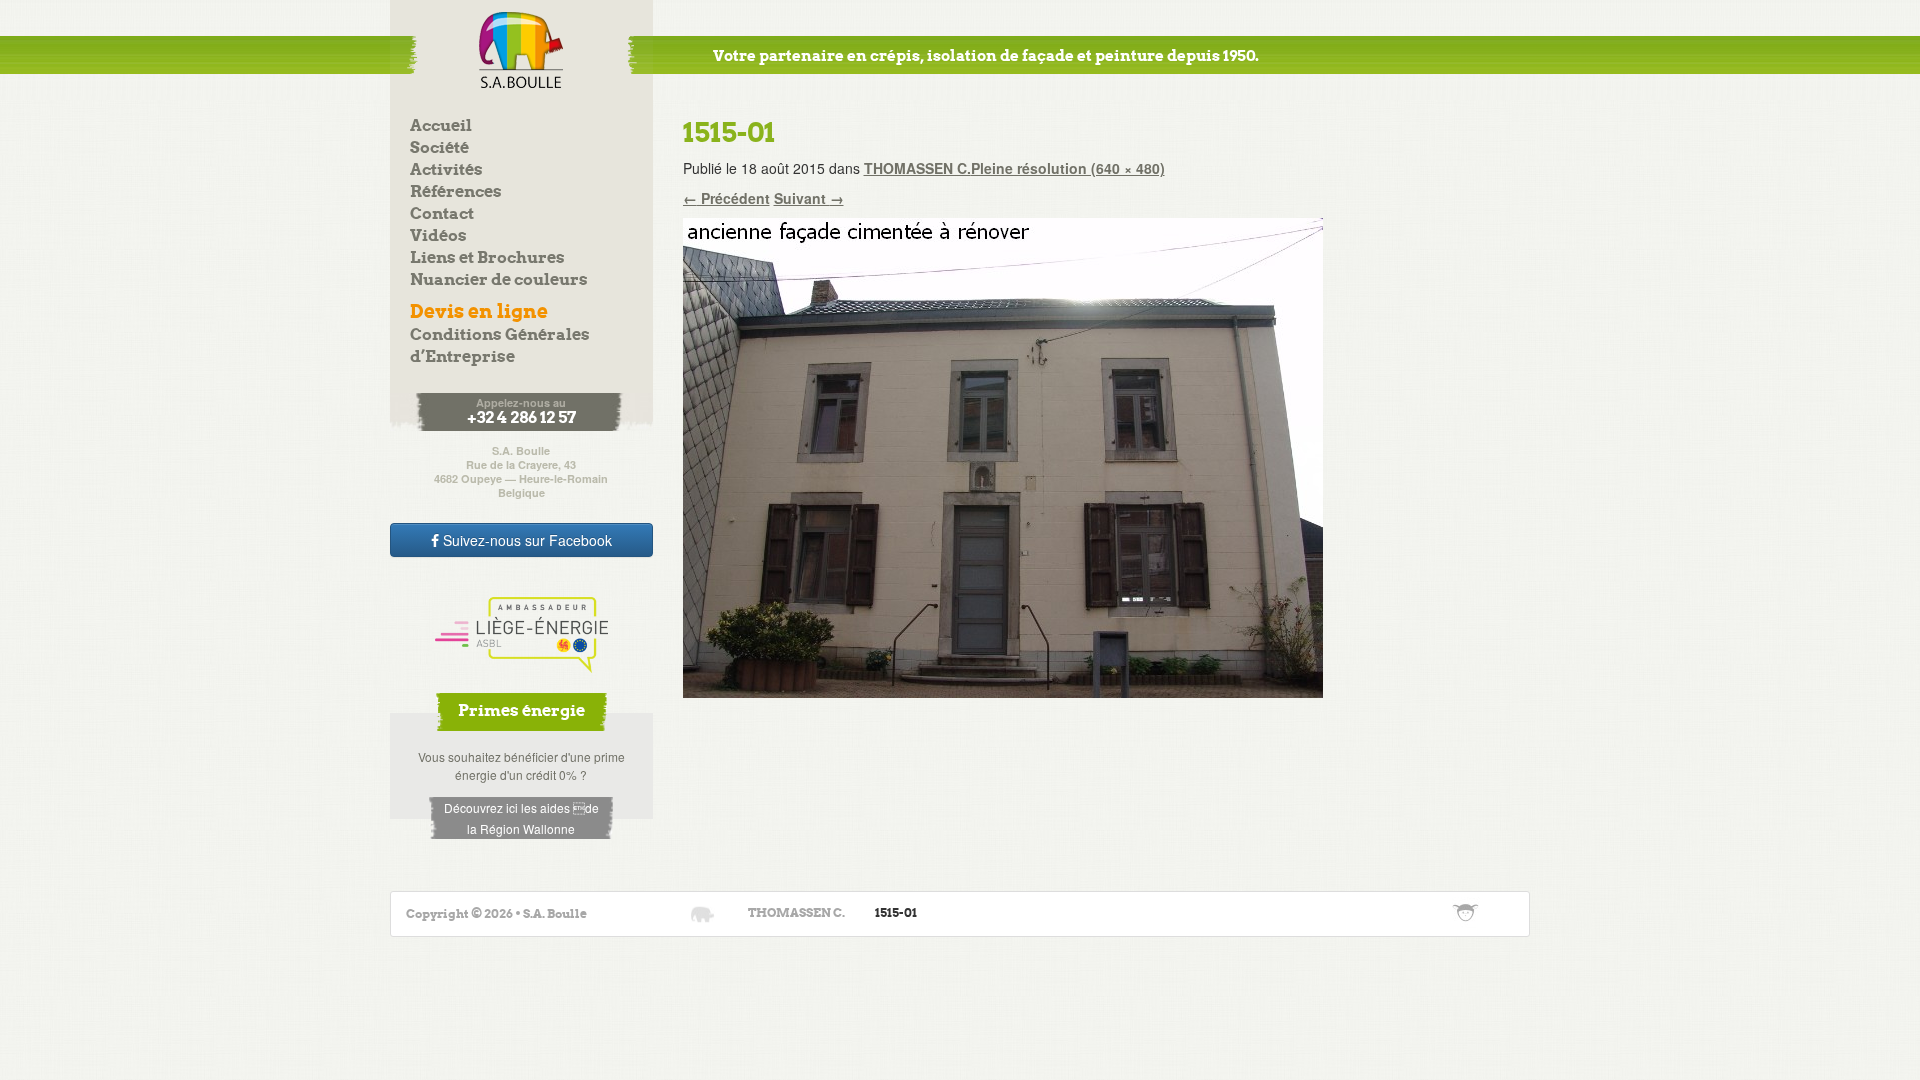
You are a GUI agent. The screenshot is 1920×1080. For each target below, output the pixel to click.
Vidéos (438, 236)
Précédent (726, 198)
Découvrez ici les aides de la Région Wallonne (521, 818)
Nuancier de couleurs (499, 280)
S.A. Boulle (521, 50)
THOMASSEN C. (917, 168)
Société (439, 148)
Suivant (809, 198)
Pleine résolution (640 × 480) (1068, 168)
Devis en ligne (479, 312)
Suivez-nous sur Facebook (525, 540)
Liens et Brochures (487, 258)
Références (456, 192)
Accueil (441, 126)
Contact (442, 214)
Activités (446, 170)
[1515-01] (1003, 456)
